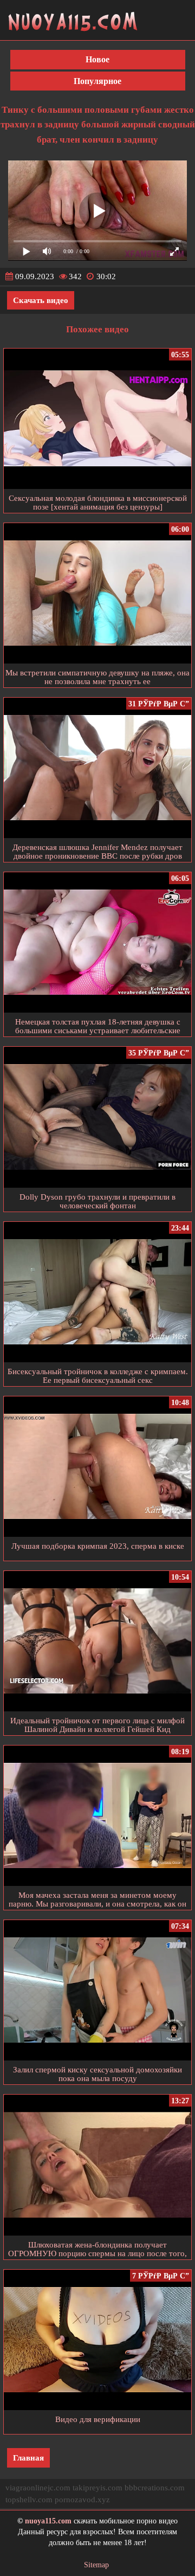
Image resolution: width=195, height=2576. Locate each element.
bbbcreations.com (155, 2488)
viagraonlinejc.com (38, 2488)
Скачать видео (41, 300)
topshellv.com (29, 2500)
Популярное (97, 81)
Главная (28, 2458)
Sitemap (96, 2565)
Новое (97, 59)
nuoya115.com (48, 2521)
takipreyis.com (97, 2488)
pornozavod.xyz (82, 2500)
